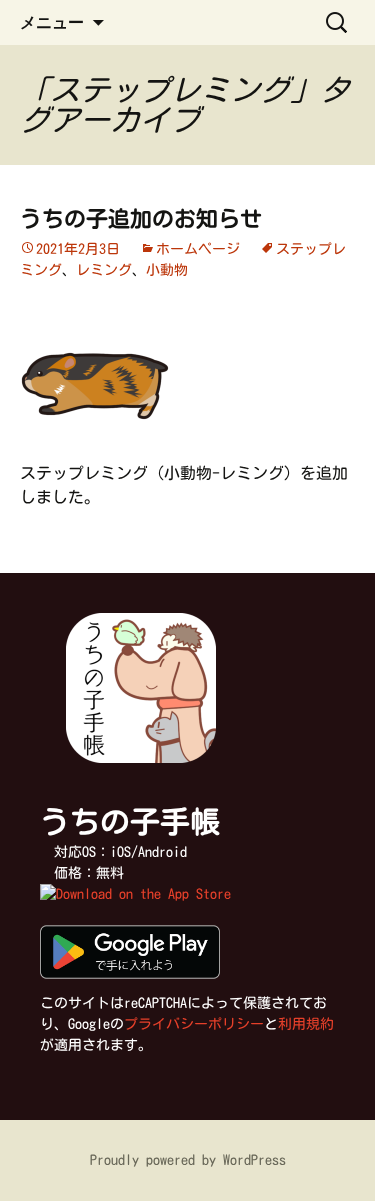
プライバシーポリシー (194, 1024)
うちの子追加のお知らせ (141, 219)
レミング (104, 270)
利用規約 (306, 1024)
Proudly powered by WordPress (188, 1160)
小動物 (167, 270)
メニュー (52, 22)
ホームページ (198, 249)
